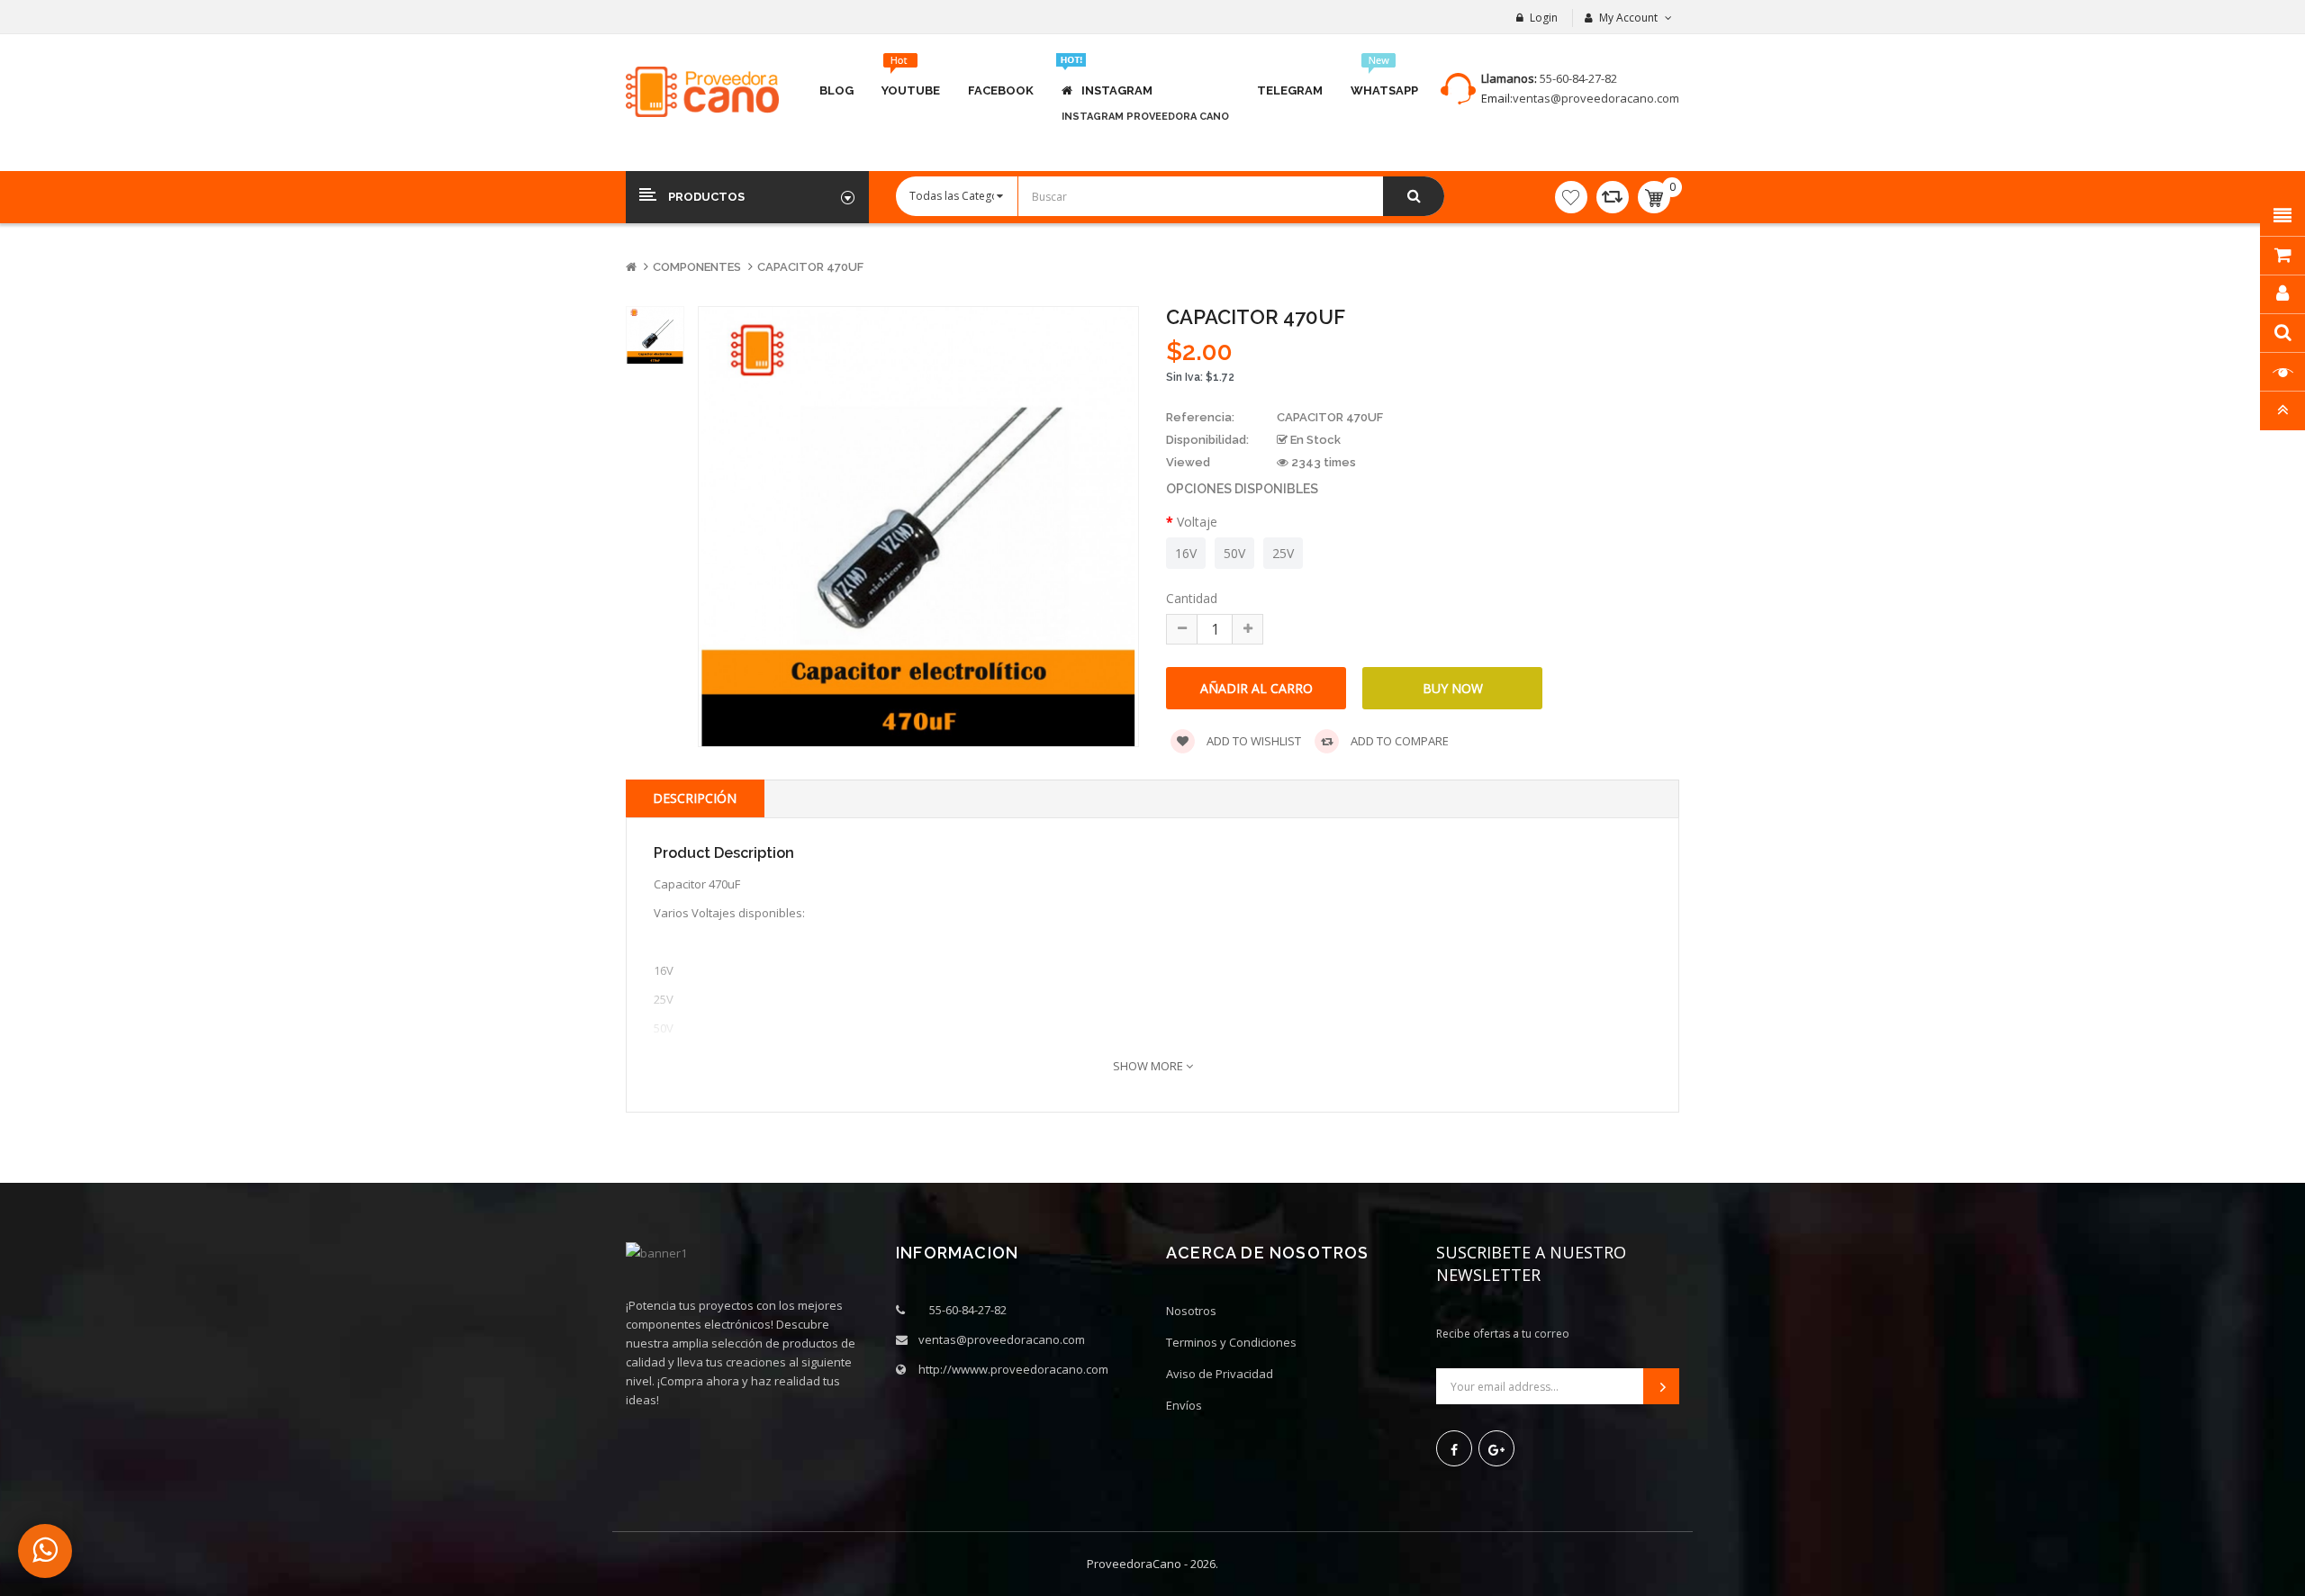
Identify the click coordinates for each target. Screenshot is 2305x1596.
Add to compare (1398, 741)
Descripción (695, 798)
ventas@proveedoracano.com (1596, 98)
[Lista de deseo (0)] (1571, 197)
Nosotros (1191, 1311)
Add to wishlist (1252, 741)
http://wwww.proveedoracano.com (1013, 1369)
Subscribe (1661, 1386)
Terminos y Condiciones (1231, 1342)
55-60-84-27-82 (1578, 78)
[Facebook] (1454, 1448)
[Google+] (1496, 1448)
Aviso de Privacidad (1220, 1374)
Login (1544, 18)
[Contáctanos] (45, 1551)
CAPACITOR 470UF (810, 267)
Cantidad (1192, 598)
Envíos (1184, 1405)
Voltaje (1197, 522)
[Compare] (1613, 197)
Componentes (697, 267)
